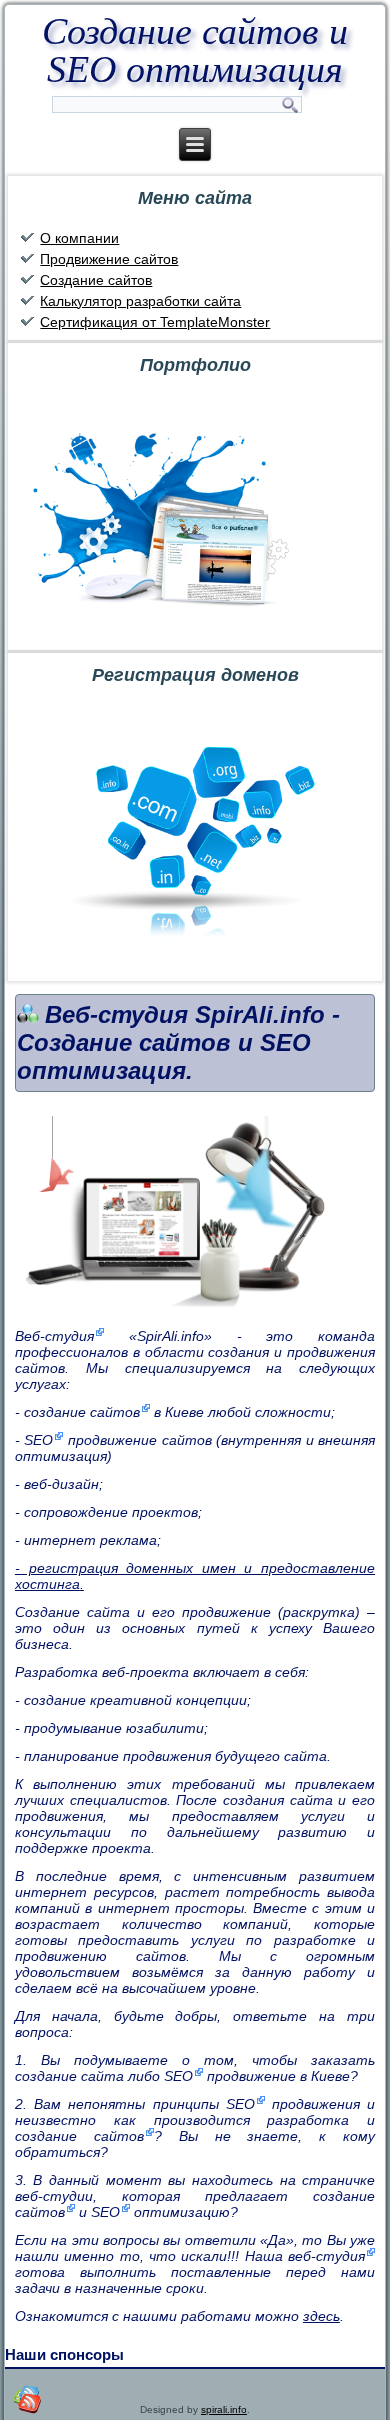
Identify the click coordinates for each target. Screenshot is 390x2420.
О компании (79, 238)
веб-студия (326, 2256)
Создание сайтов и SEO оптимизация (195, 50)
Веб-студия (54, 1336)
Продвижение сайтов (109, 259)
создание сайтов (82, 1412)
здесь (321, 2316)
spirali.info (224, 2409)
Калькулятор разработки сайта (140, 301)
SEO (38, 1440)
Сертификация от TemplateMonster (155, 322)
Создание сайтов (96, 280)
